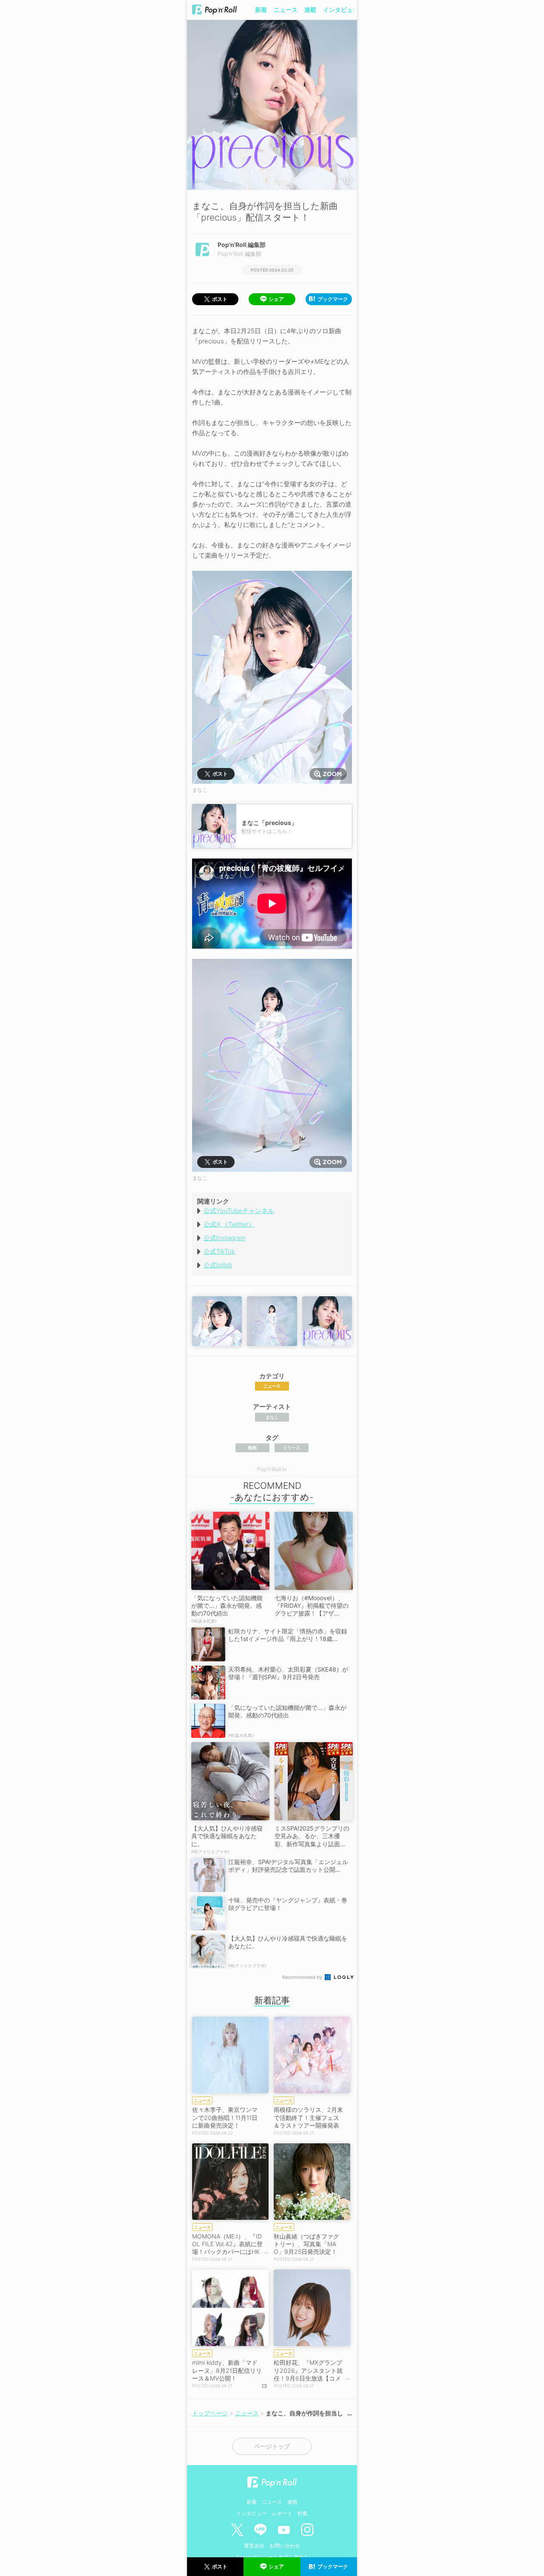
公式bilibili (218, 1265)
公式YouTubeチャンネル (239, 1211)
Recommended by (303, 1977)
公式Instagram (225, 1238)
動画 (252, 1448)
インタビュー (341, 10)
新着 (261, 10)
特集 (303, 2513)
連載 (310, 10)
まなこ (272, 1417)
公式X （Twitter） (229, 1224)
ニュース (286, 10)
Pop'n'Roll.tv (272, 1469)
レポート (282, 2513)
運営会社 (254, 2546)
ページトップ (272, 2446)
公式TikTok (219, 1251)
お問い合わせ (285, 2546)
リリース (292, 1448)
